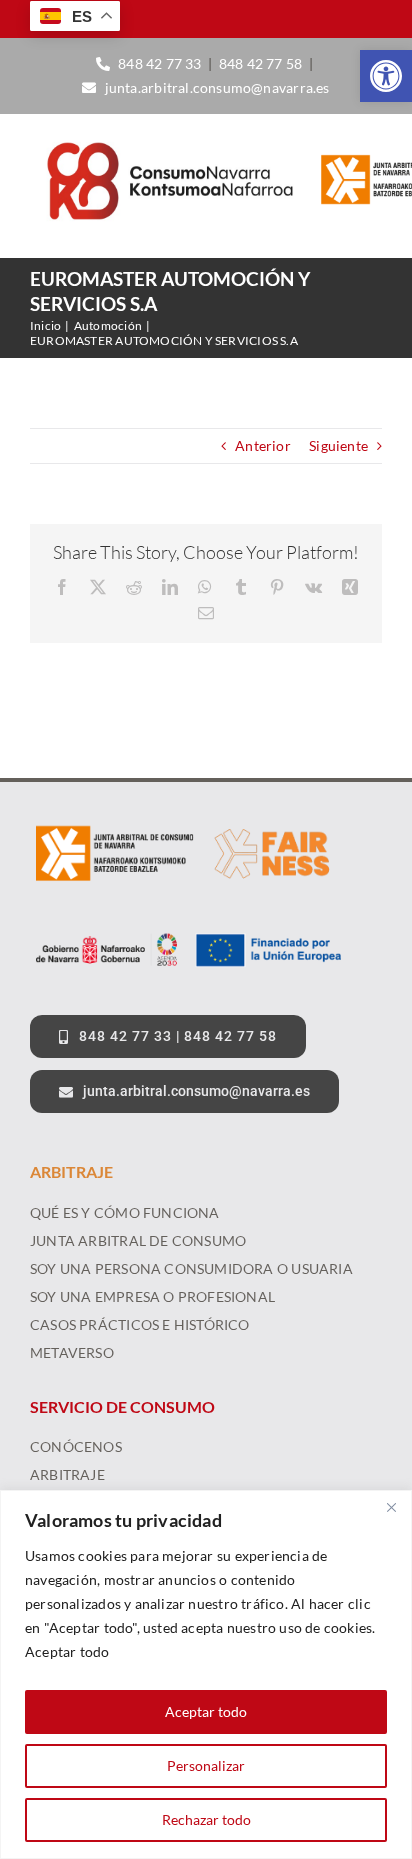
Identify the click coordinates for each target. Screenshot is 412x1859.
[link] (386, 76)
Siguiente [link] (338, 445)
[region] (206, 1674)
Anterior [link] (263, 445)
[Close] (391, 1507)
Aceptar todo (206, 1711)
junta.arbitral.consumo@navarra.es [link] (217, 87)
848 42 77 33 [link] (160, 63)
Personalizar (206, 1765)
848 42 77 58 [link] (261, 63)
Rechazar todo (206, 1819)
